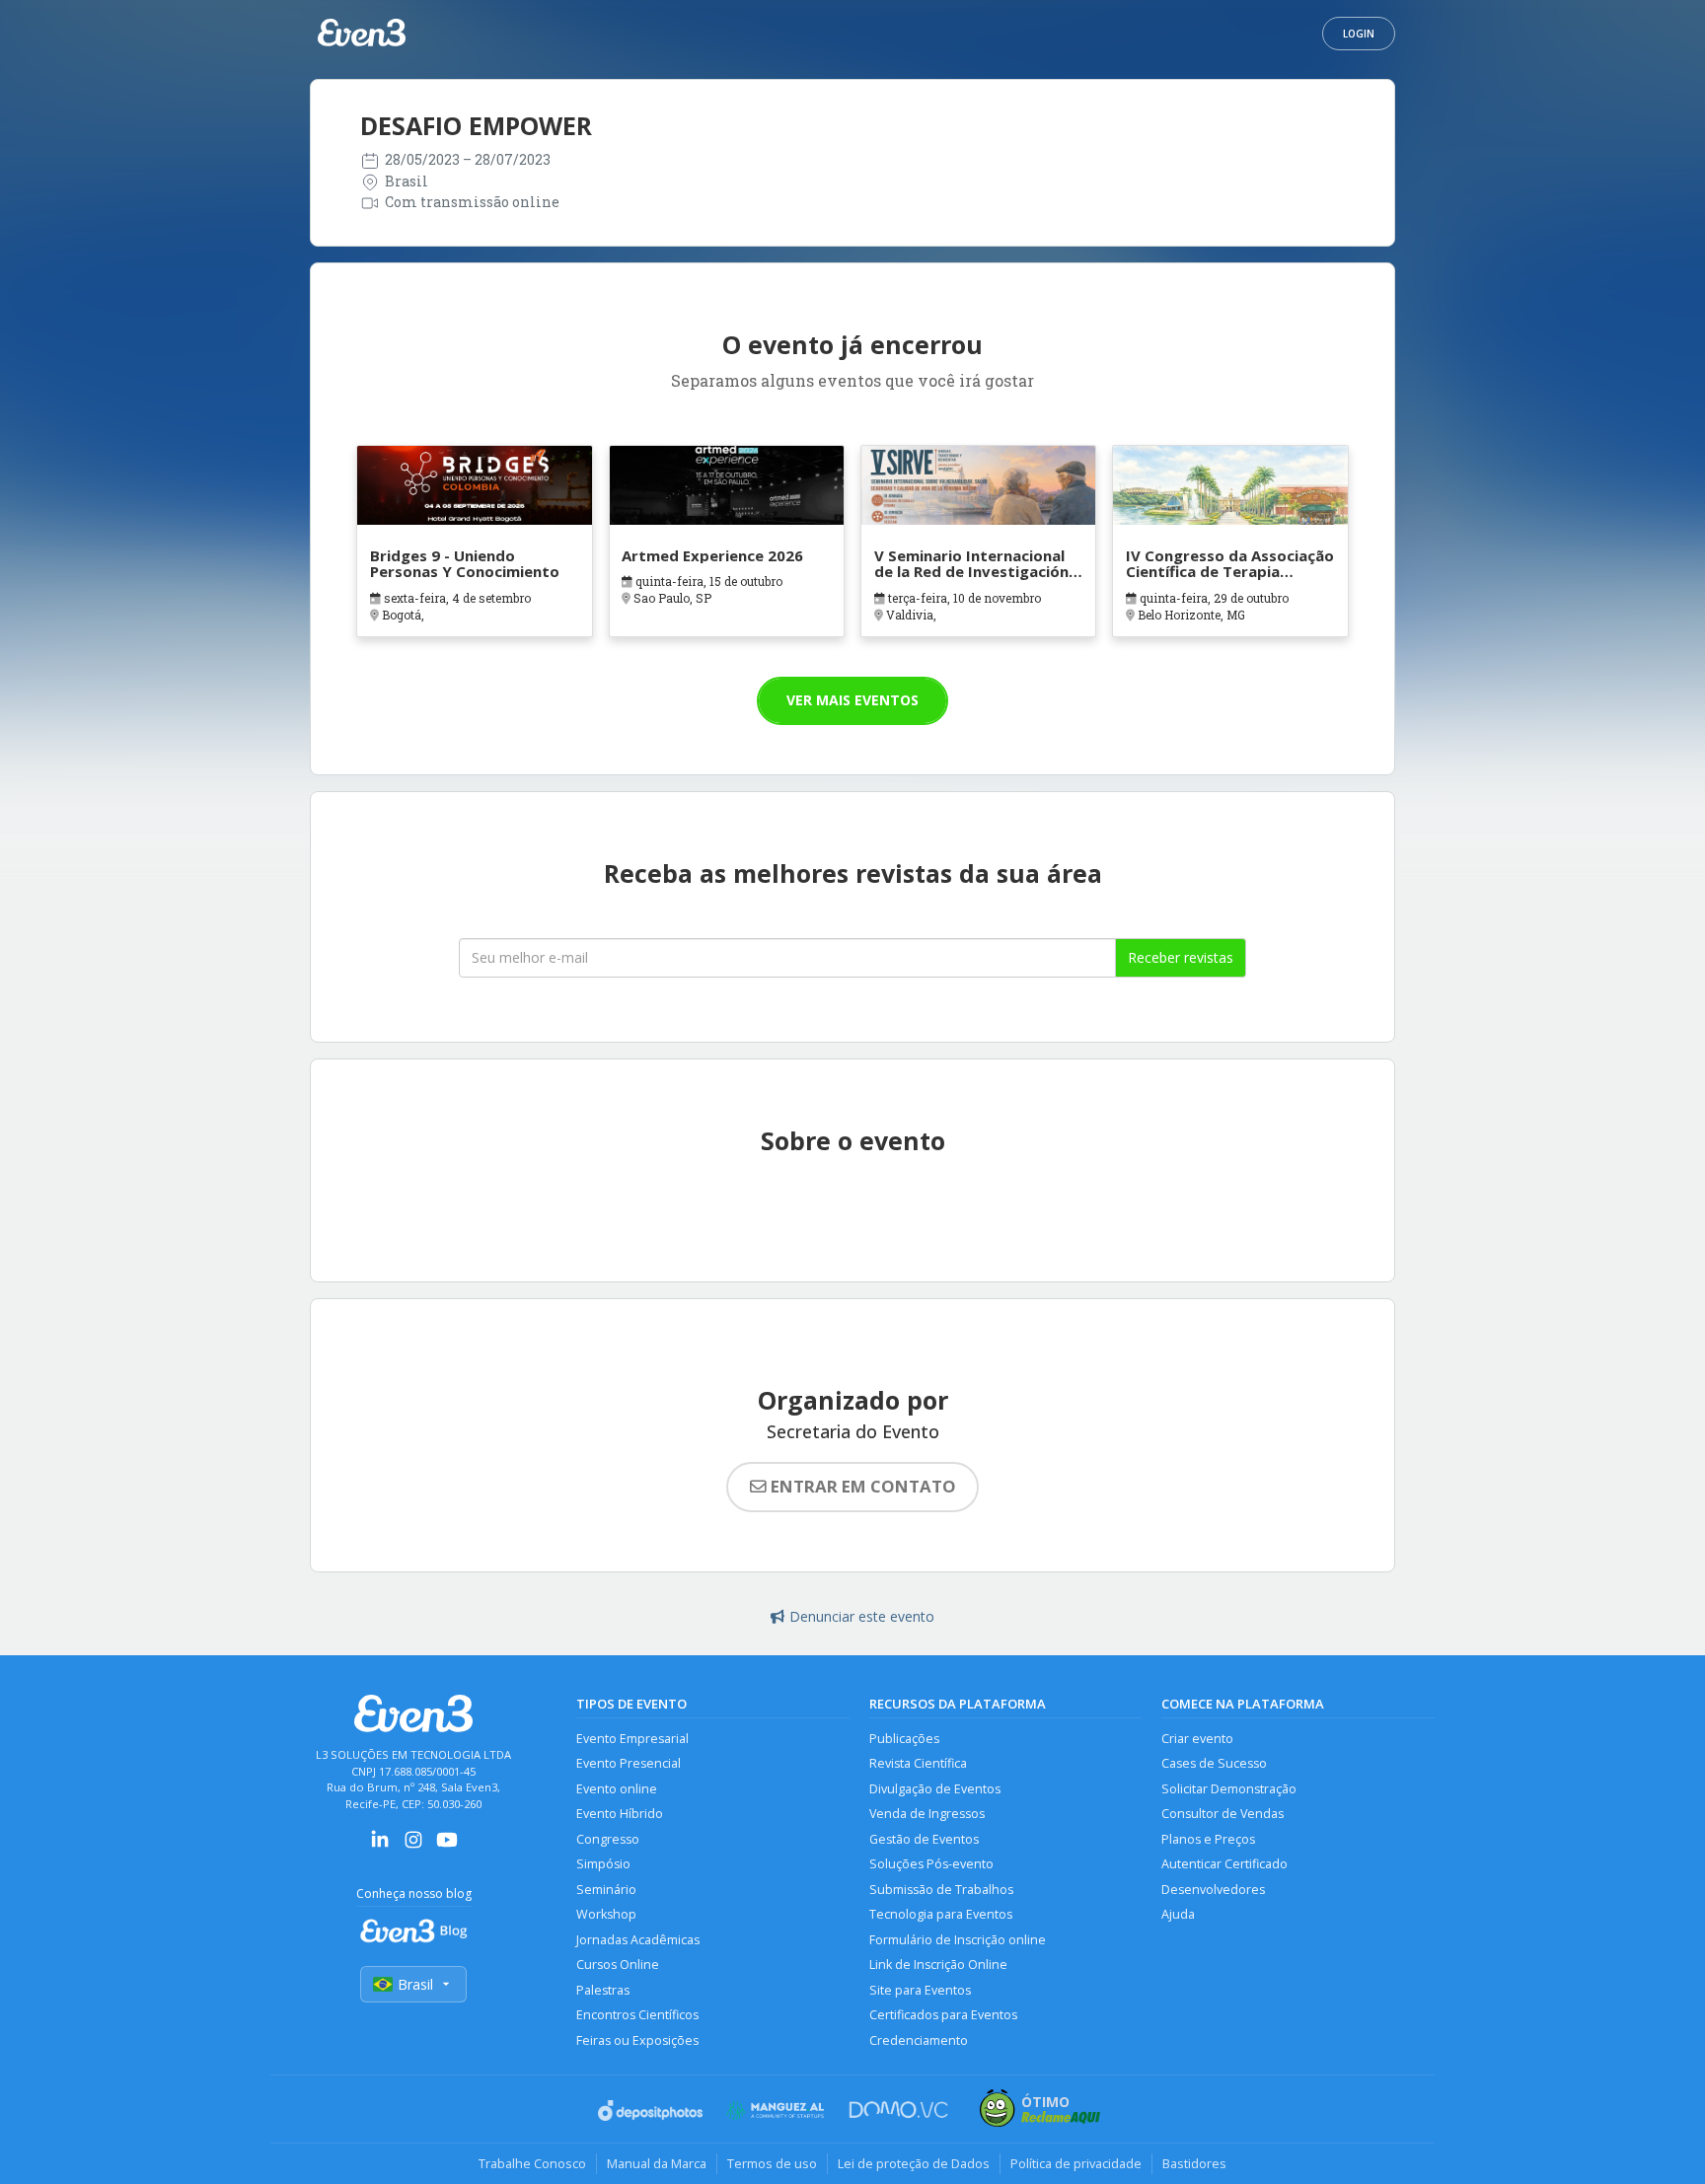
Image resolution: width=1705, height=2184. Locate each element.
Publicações (904, 1739)
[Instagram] (413, 1846)
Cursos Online (618, 1965)
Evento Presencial (629, 1763)
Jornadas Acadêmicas (638, 1940)
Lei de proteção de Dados (914, 2163)
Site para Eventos (920, 1990)
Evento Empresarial (632, 1739)
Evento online (617, 1789)
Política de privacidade (1076, 2163)
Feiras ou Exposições (637, 2040)
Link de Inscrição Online (938, 1965)
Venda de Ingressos (927, 1814)
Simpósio (603, 1864)
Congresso (608, 1839)
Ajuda (1178, 1914)
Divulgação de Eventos (935, 1789)
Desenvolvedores (1213, 1890)
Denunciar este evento (862, 1616)
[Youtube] (447, 1846)
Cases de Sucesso (1214, 1763)
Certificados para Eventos (943, 2015)
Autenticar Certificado (1224, 1864)
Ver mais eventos (852, 700)
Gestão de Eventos (924, 1839)
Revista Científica (918, 1763)
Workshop (606, 1914)
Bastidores (1194, 2163)
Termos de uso (772, 2163)
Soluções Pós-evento (931, 1864)
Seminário (606, 1890)
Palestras (603, 1990)
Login (1359, 34)
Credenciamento (919, 2040)
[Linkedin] (380, 1846)
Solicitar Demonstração (1229, 1789)
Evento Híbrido (620, 1814)
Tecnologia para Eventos (941, 1914)
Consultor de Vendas (1223, 1814)
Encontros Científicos (637, 2015)
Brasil (415, 1984)
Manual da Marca (657, 2163)
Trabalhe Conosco (532, 2163)
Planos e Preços (1208, 1839)
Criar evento (1197, 1739)
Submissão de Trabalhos (941, 1890)
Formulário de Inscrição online (958, 1940)
